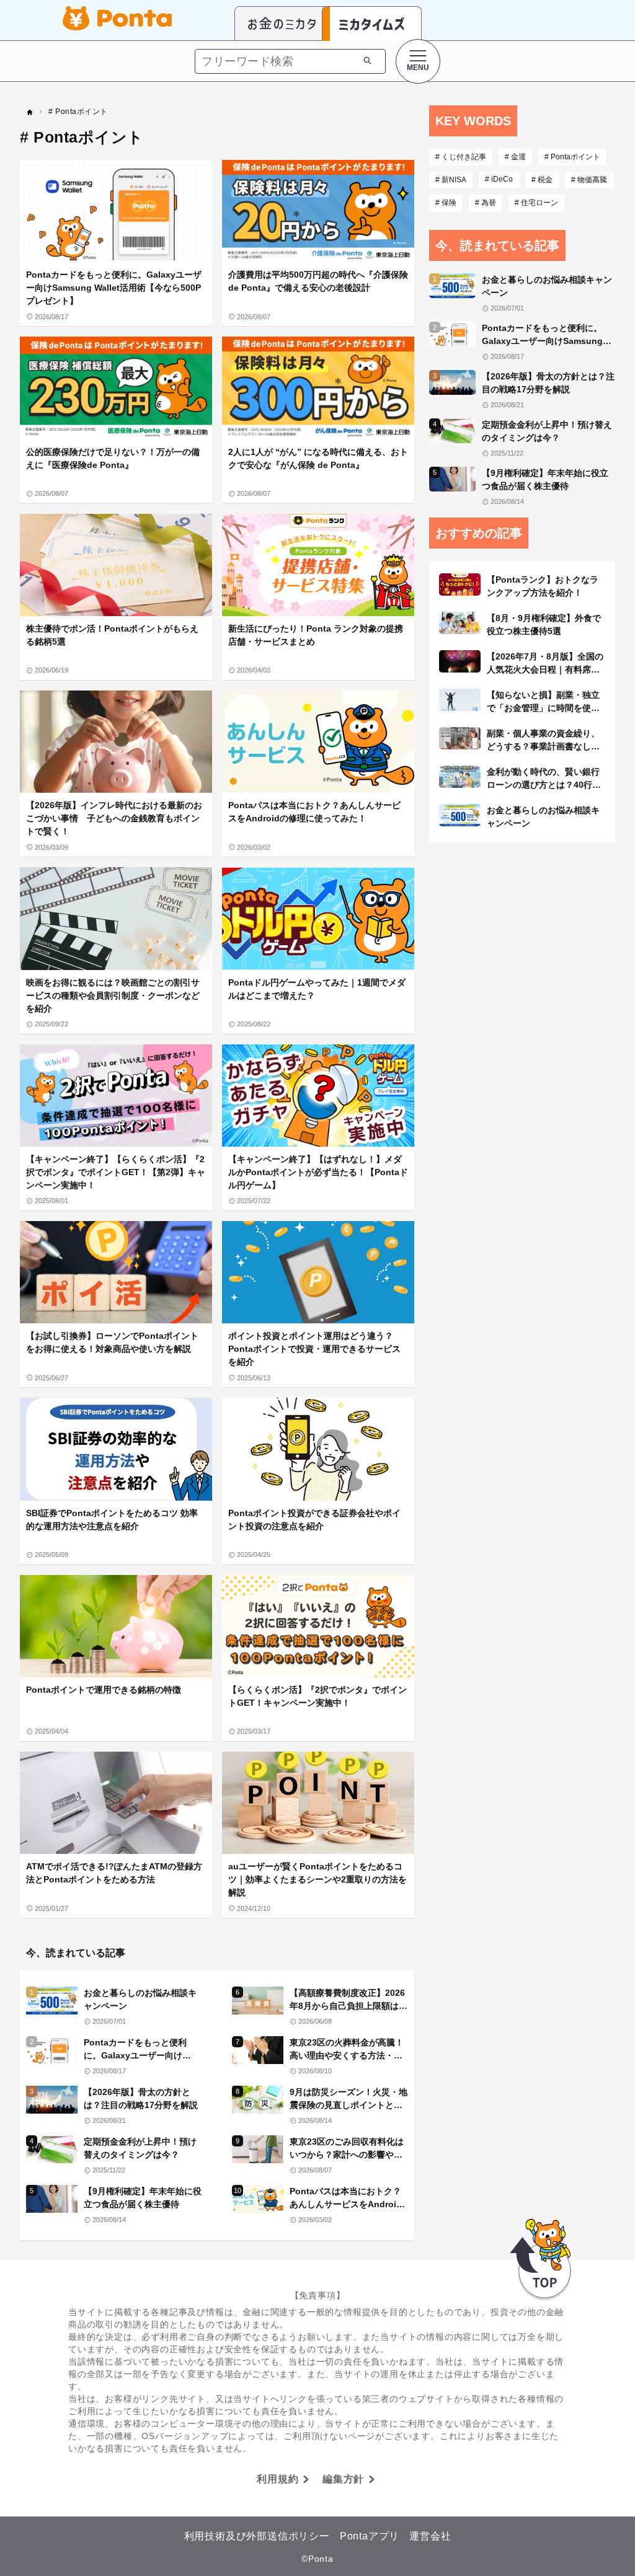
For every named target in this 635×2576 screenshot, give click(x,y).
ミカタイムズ (372, 24)
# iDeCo (499, 179)
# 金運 (515, 157)
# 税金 (542, 180)
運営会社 (430, 2536)
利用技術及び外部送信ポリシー (257, 2536)
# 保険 (446, 203)
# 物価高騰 (589, 180)
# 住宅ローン (536, 203)
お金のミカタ (282, 24)
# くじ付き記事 (461, 157)
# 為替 (486, 203)
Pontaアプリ (370, 2536)
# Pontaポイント (572, 157)
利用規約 (278, 2479)
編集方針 (343, 2479)
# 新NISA (451, 180)
